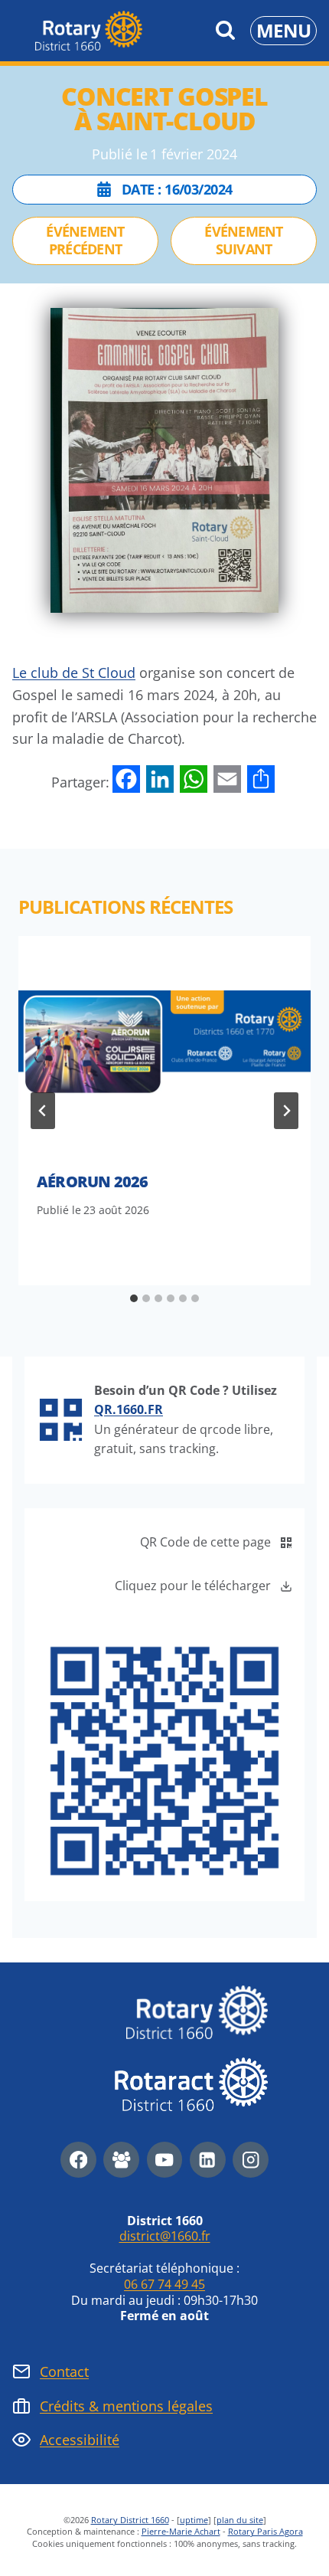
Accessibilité (80, 2440)
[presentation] (164, 1046)
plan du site (240, 2520)
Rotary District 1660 (130, 2520)
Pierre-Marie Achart (181, 2531)
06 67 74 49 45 (164, 2284)
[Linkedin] (208, 2160)
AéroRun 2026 (92, 1182)
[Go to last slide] (43, 1111)
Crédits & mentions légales (126, 2406)
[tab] (134, 1298)
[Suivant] (286, 1111)
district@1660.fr (165, 2236)
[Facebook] (78, 2160)
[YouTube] (165, 2160)
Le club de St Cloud (74, 673)
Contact (64, 2371)
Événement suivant (244, 240)
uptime (194, 2520)
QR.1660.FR (129, 1409)
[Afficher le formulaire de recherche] (225, 31)
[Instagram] (251, 2160)
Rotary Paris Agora (265, 2531)
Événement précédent (85, 240)
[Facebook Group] (121, 2160)
